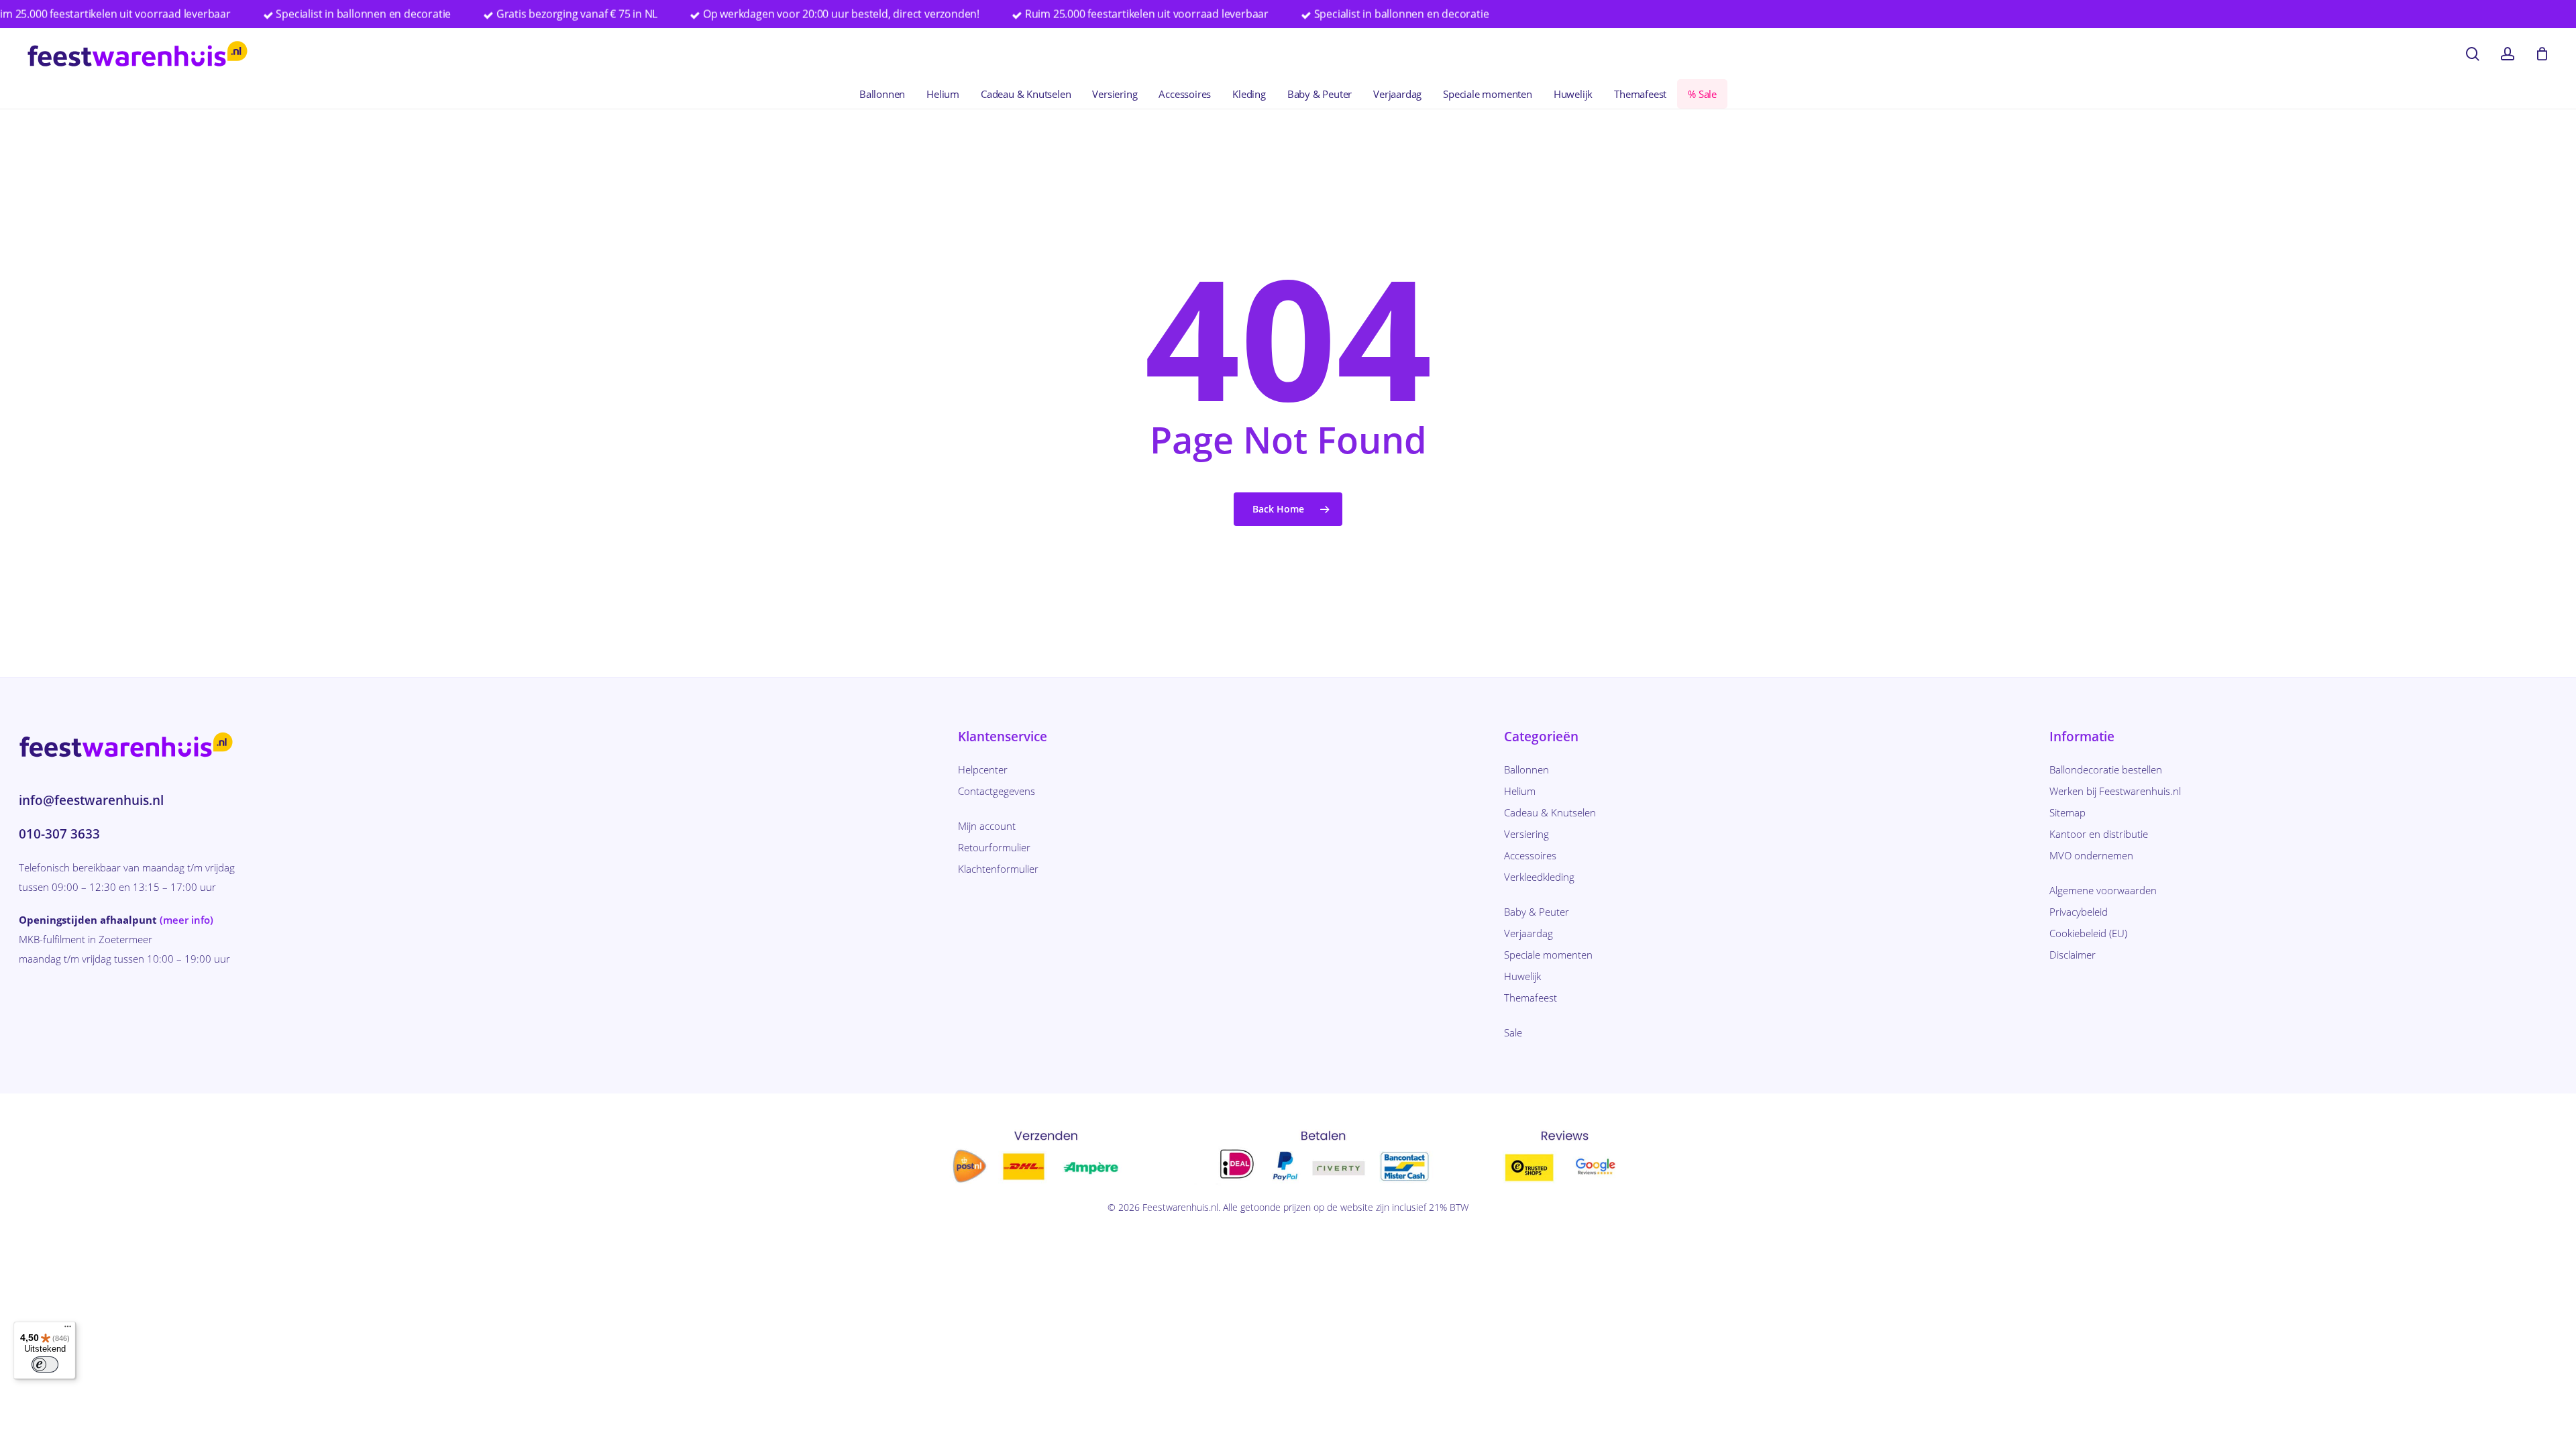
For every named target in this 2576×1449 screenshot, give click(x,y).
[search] (2473, 54)
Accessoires (1530, 855)
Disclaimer (2073, 955)
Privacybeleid (2079, 912)
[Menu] (68, 1330)
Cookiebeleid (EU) (2088, 933)
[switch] (45, 1364)
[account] (2508, 54)
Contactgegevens (997, 791)
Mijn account (987, 826)
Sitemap (2068, 812)
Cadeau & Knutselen (1550, 812)
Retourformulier (994, 847)
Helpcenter (983, 769)
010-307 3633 (59, 834)
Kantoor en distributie (2099, 834)
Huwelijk (1522, 976)
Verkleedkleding (1539, 877)
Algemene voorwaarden (2103, 890)
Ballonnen (1526, 769)
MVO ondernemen (2091, 855)
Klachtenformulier (998, 869)
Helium (1520, 791)
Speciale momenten (1548, 955)
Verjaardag (1528, 933)
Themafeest (1531, 998)
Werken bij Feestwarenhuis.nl (2115, 791)
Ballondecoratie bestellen (2106, 769)
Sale (1513, 1032)
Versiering (1526, 834)
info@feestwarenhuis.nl (91, 800)
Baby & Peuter (1537, 912)
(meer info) (186, 920)
